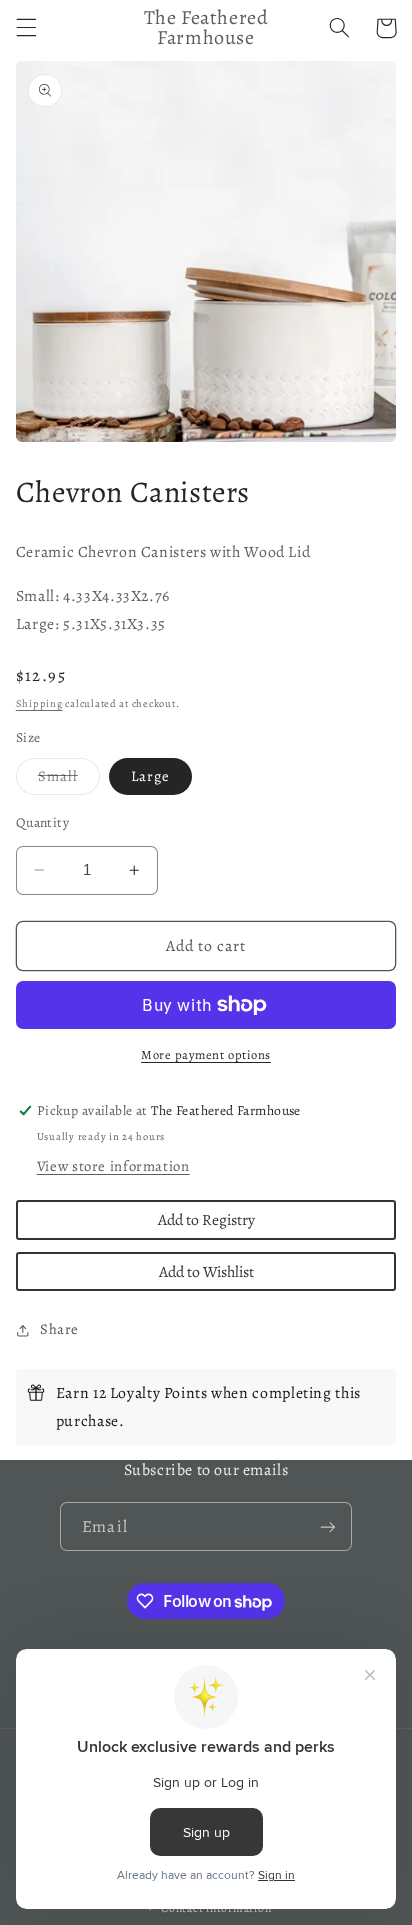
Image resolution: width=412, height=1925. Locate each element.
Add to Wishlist (206, 1271)
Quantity (42, 822)
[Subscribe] (327, 1526)
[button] (26, 28)
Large (150, 776)
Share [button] (59, 1329)
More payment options (206, 1054)
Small (69, 780)
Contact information (216, 1908)
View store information (113, 1166)
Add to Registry (206, 1219)
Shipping (39, 703)
